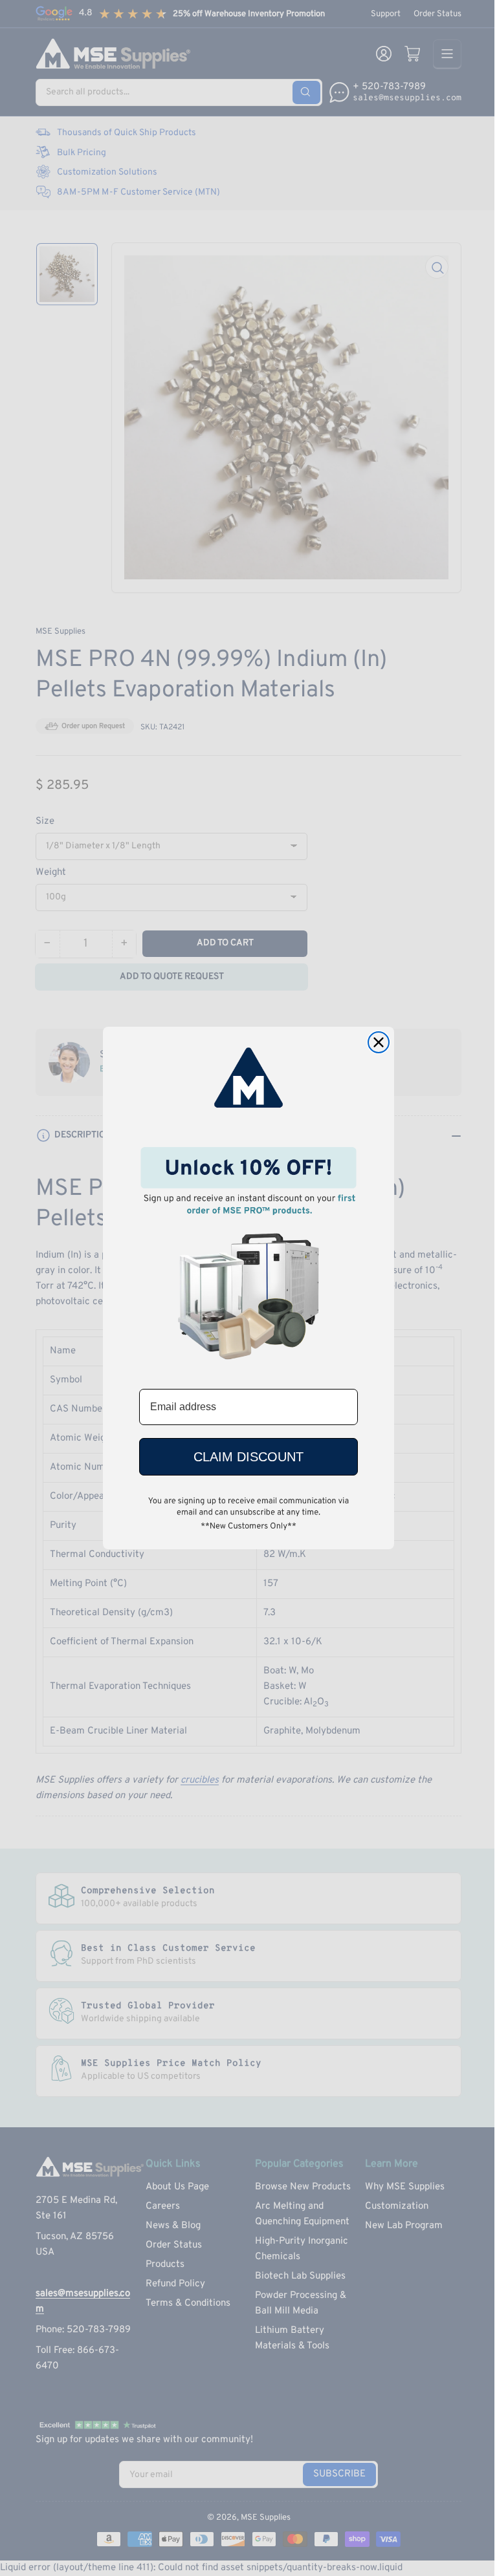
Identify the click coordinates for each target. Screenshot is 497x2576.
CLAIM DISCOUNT (248, 1457)
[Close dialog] (379, 1042)
